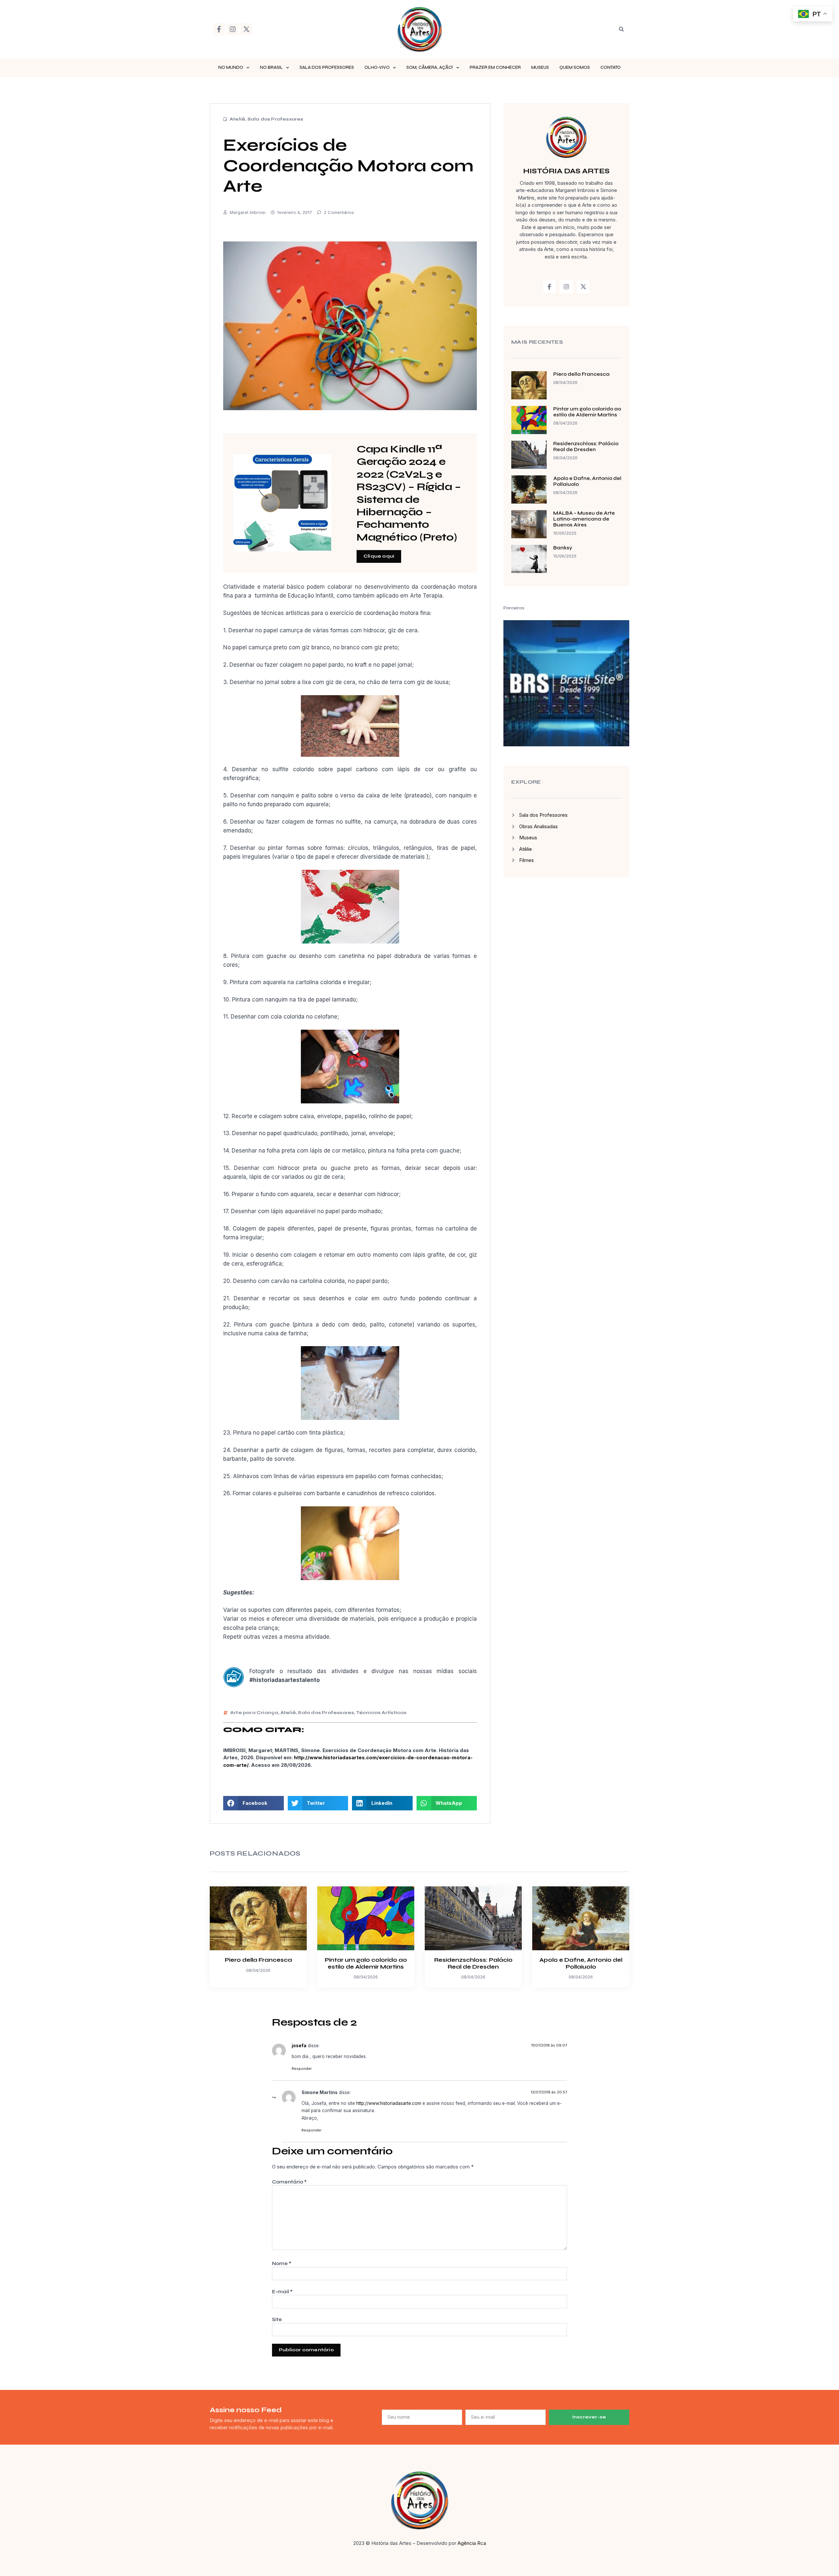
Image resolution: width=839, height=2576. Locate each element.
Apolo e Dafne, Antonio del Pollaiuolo (581, 1963)
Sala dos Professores (275, 119)
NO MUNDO (231, 67)
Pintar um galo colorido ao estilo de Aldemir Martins (587, 412)
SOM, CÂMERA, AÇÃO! (430, 67)
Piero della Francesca (581, 374)
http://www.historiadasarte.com (389, 2103)
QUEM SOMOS (575, 67)
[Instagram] (233, 29)
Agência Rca (472, 2543)
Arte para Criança (254, 1713)
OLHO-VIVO (377, 67)
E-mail (282, 2292)
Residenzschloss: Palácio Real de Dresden (586, 447)
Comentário (289, 2182)
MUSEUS (540, 67)
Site (277, 2319)
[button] (621, 29)
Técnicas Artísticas (381, 1713)
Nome (282, 2263)
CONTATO (611, 67)
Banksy (563, 548)
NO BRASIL (271, 67)
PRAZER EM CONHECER (495, 67)
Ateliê (237, 119)
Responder (302, 2069)
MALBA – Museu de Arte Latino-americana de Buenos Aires (584, 519)
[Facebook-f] (219, 29)
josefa (299, 2046)
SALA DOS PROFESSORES (327, 67)
